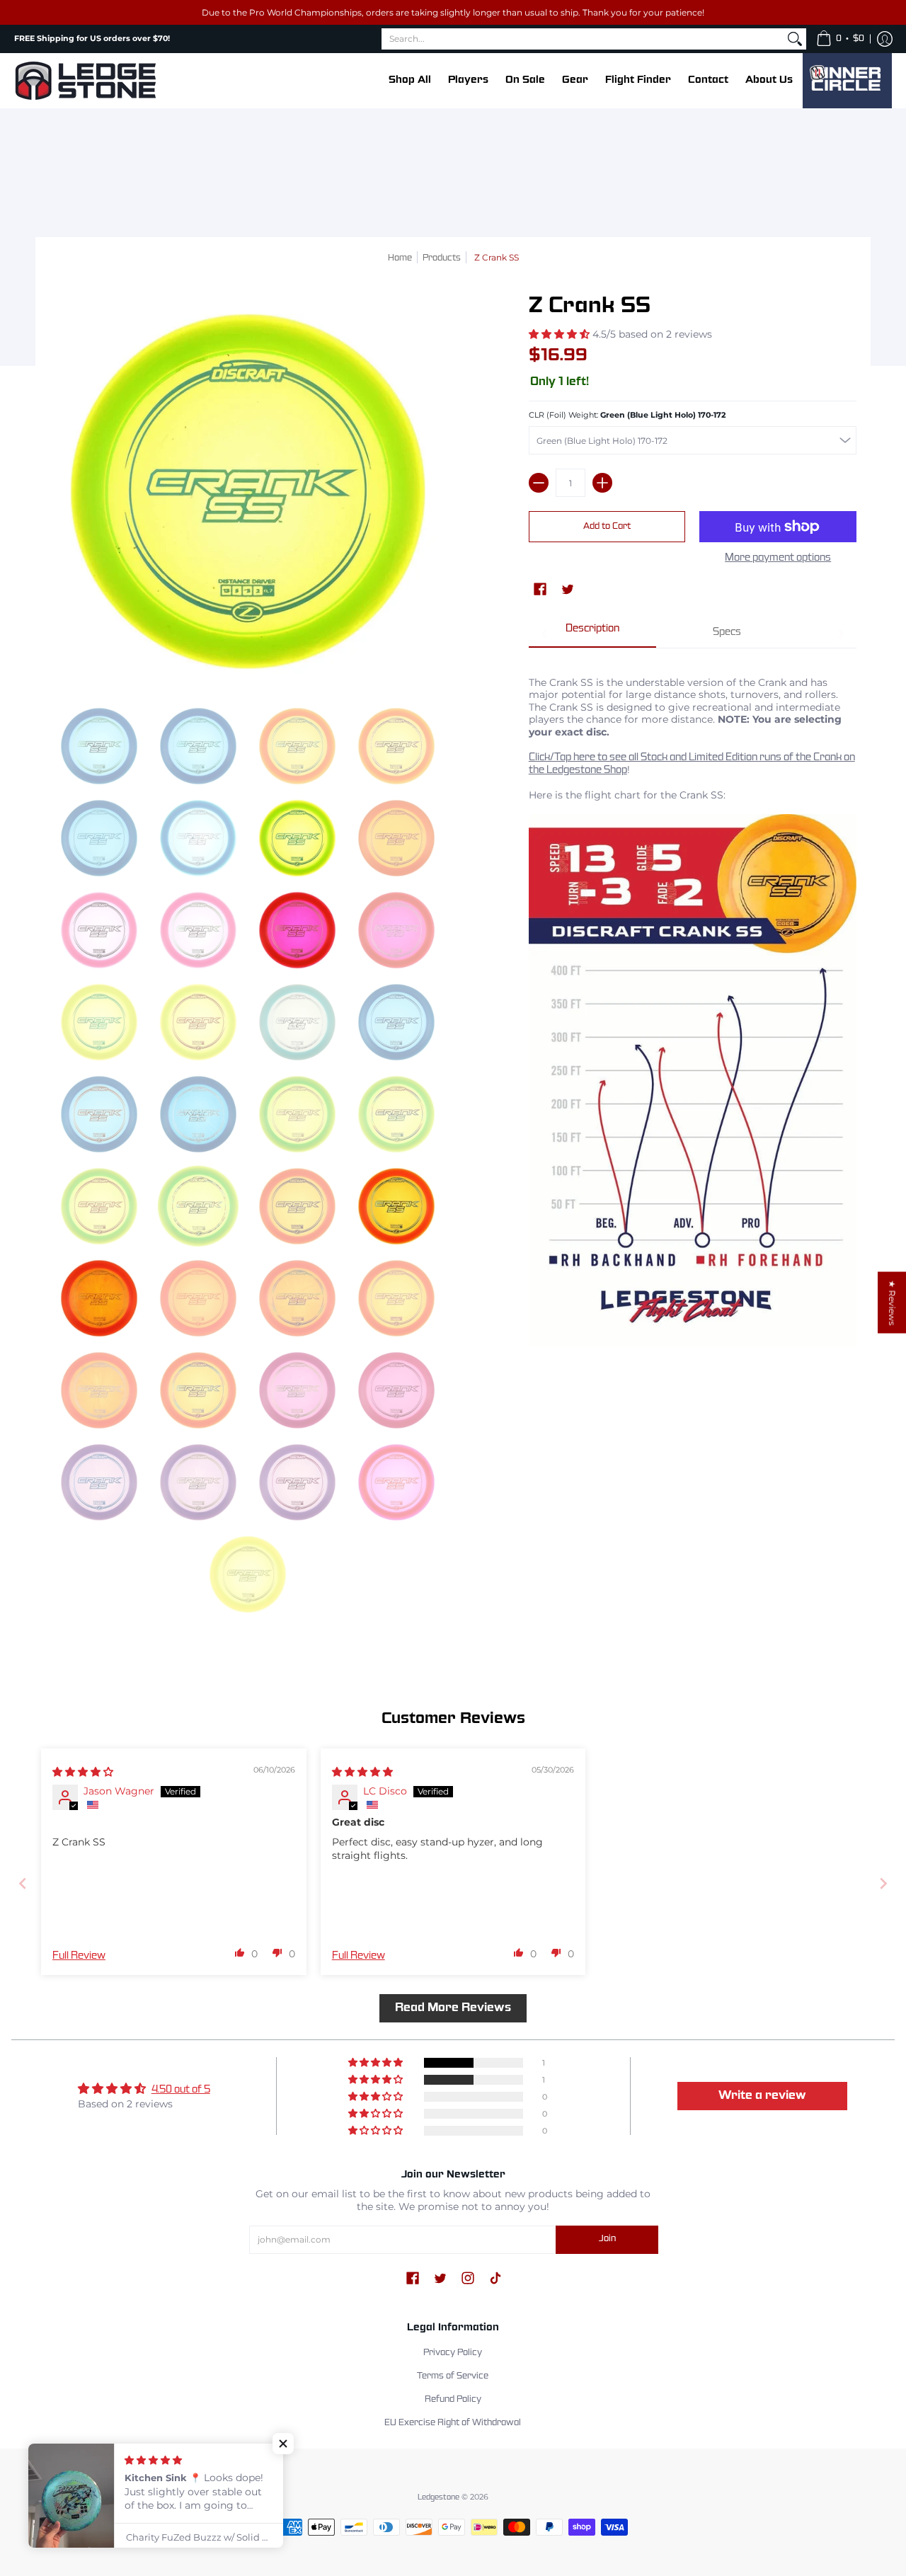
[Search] (795, 39)
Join (607, 2239)
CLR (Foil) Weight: (627, 415)
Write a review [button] (762, 2096)
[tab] (592, 634)
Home (400, 258)
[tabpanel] (693, 1007)
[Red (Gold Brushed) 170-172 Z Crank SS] (297, 930)
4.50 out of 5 (181, 2090)
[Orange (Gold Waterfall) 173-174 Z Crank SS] (99, 1298)
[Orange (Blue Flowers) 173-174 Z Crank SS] (396, 1206)
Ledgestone (438, 2497)
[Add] (602, 483)
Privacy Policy (453, 2353)
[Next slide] (883, 1883)
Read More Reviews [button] (453, 2008)
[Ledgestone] (85, 81)
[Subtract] (539, 483)
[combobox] (583, 39)
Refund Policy (453, 2400)
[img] (83, 1772)
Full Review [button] (79, 1956)
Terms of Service (453, 2376)
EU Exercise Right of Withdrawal (453, 2423)
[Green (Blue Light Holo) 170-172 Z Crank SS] (297, 838)
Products (442, 258)
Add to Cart (607, 527)
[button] (840, 39)
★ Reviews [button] (892, 1303)
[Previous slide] (23, 1883)
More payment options (778, 558)
